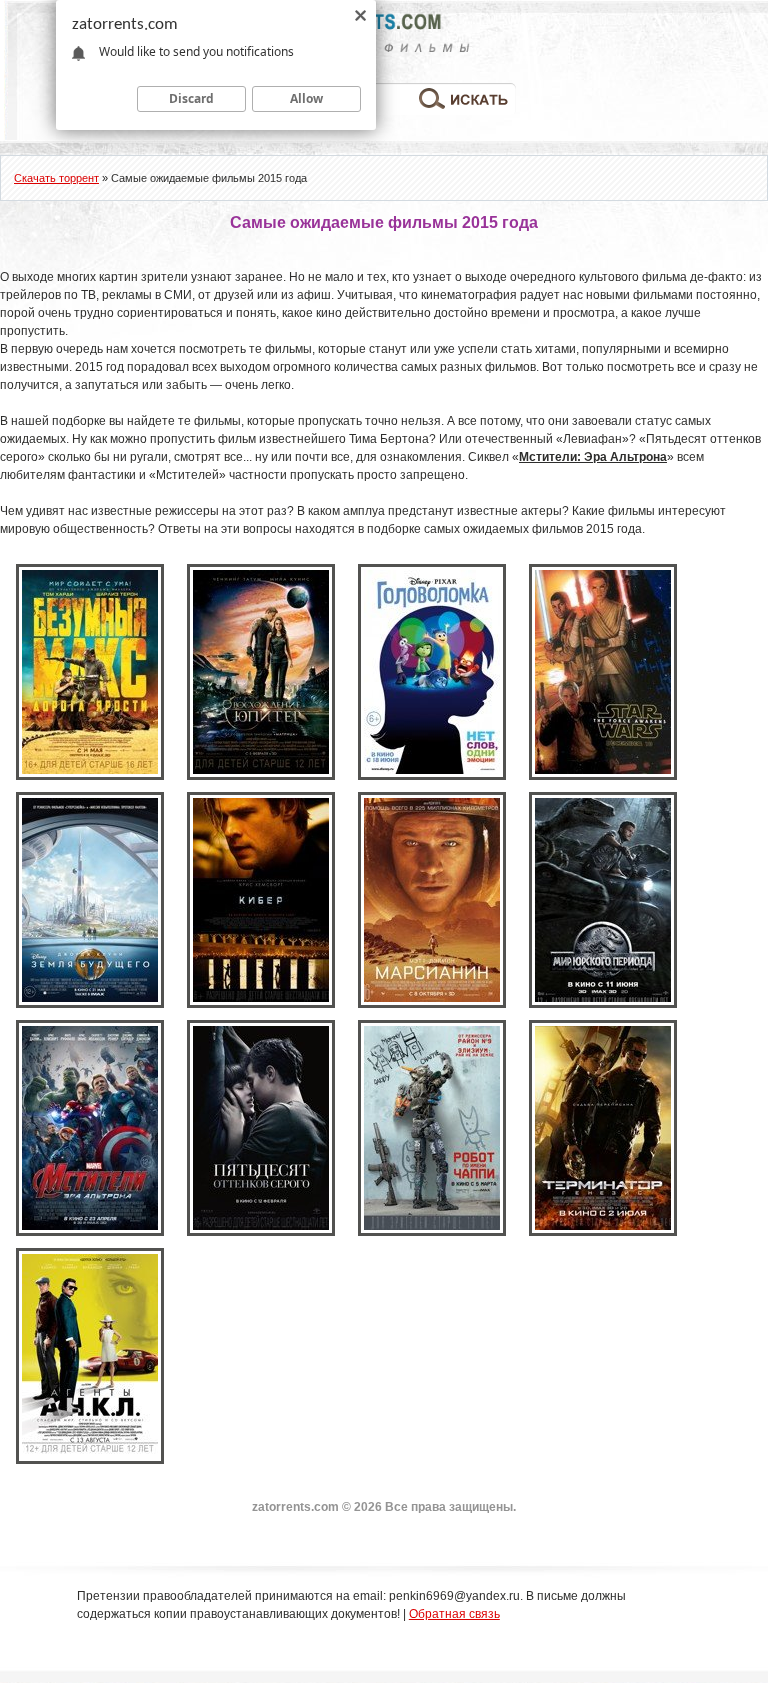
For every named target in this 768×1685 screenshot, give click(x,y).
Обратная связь (454, 1614)
